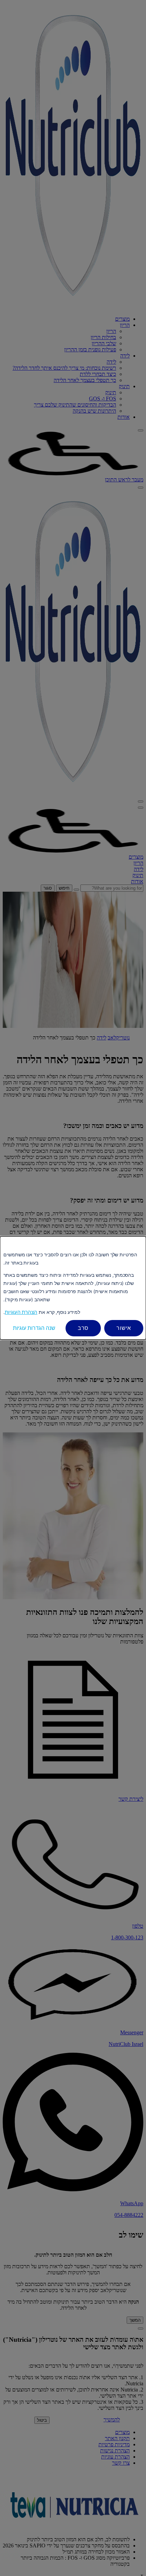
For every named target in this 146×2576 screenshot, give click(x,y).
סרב (83, 1328)
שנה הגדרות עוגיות (34, 1328)
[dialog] (73, 1288)
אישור (124, 1328)
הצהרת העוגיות (21, 1312)
